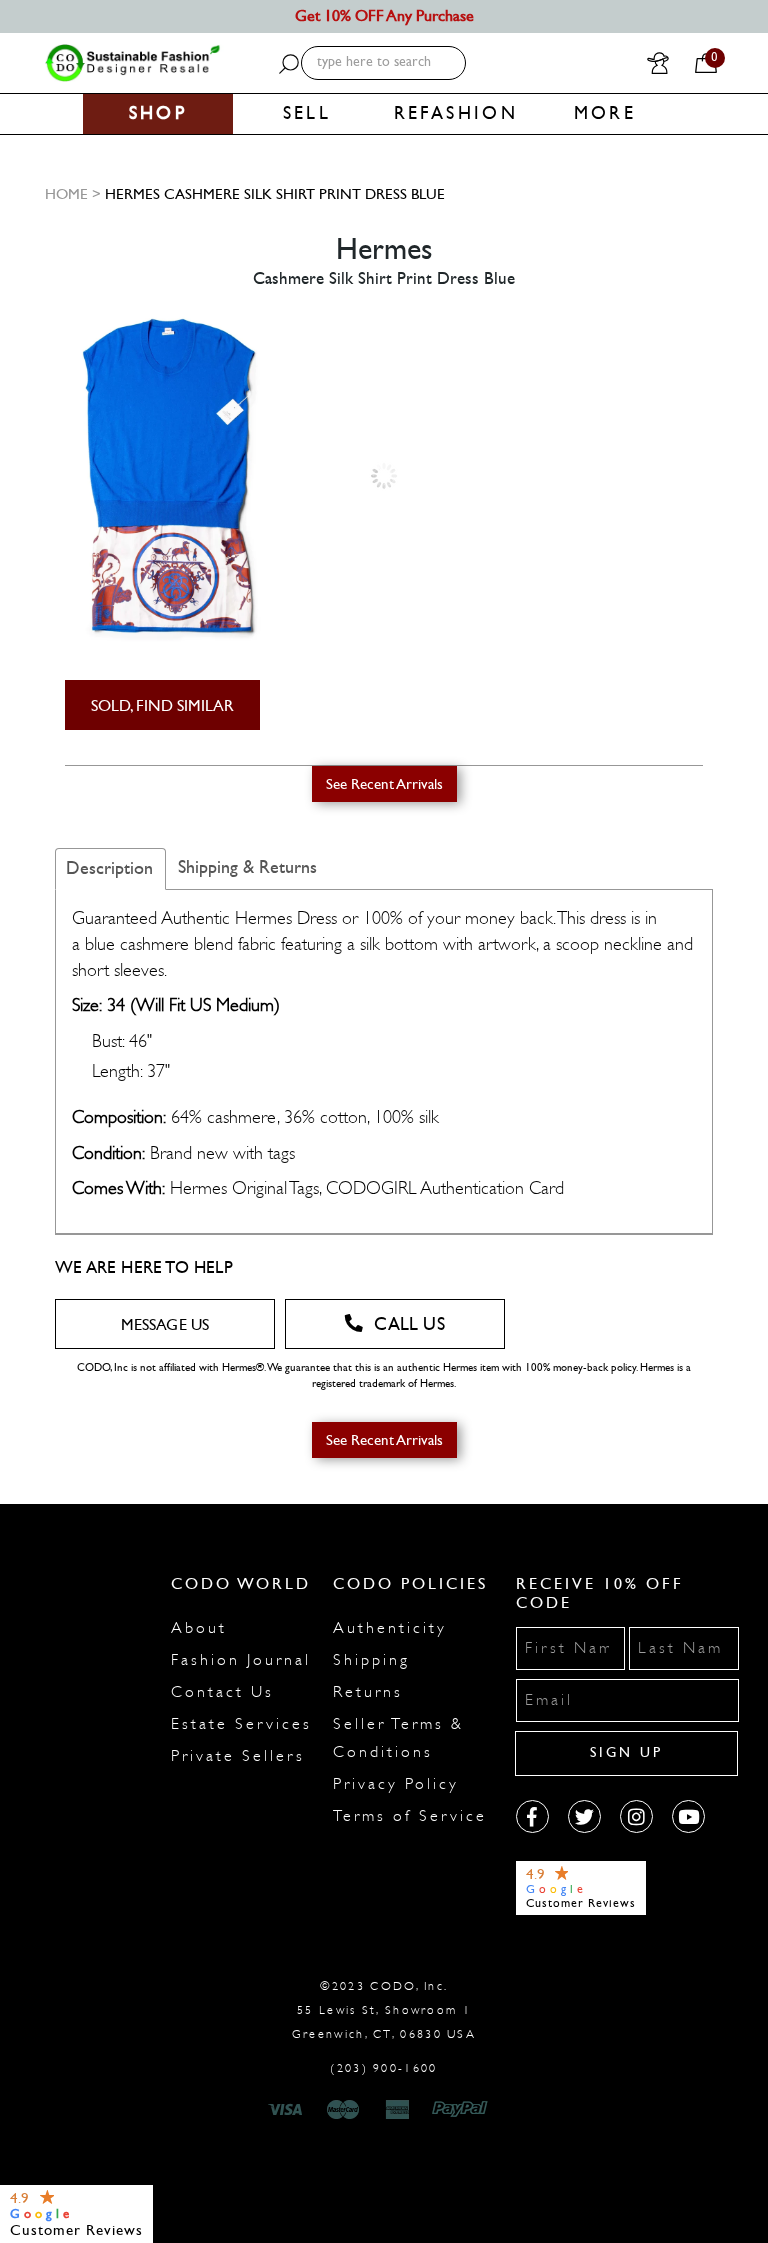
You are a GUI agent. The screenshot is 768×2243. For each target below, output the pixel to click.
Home (66, 194)
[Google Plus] (584, 1816)
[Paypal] (463, 2110)
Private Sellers (238, 1756)
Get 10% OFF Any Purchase (384, 15)
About (199, 1628)
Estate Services (241, 1724)
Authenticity (390, 1628)
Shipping (371, 1660)
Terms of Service (410, 1816)
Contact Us (222, 1692)
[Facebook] (532, 1816)
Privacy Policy (396, 1784)
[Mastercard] (343, 2110)
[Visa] (288, 2110)
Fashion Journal (241, 1660)
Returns (368, 1692)
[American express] (399, 2110)
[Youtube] (688, 1816)
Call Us (409, 1324)
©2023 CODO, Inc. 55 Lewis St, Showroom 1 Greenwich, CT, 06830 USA (384, 2010)
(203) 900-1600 (383, 2068)
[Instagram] (636, 1816)
